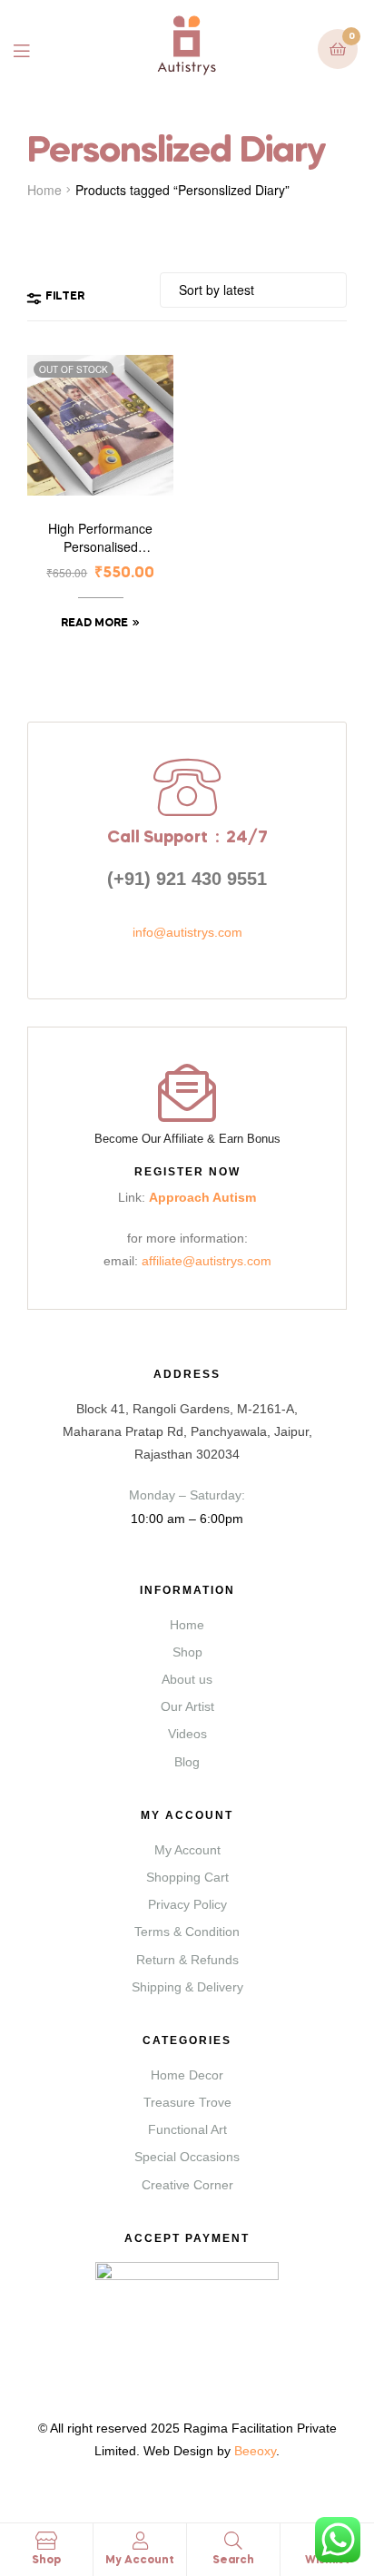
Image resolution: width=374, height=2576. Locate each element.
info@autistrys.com (187, 932)
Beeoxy (255, 2451)
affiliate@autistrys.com (207, 1261)
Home (44, 190)
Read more (94, 624)
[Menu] (35, 49)
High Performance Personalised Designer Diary (100, 538)
